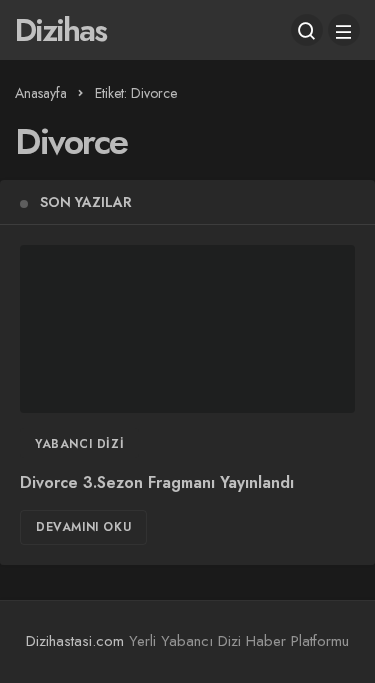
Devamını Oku (83, 527)
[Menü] (344, 30)
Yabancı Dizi (79, 444)
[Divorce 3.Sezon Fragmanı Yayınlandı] (187, 329)
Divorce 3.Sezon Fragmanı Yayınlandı (157, 483)
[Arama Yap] (307, 30)
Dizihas (60, 30)
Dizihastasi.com (75, 641)
